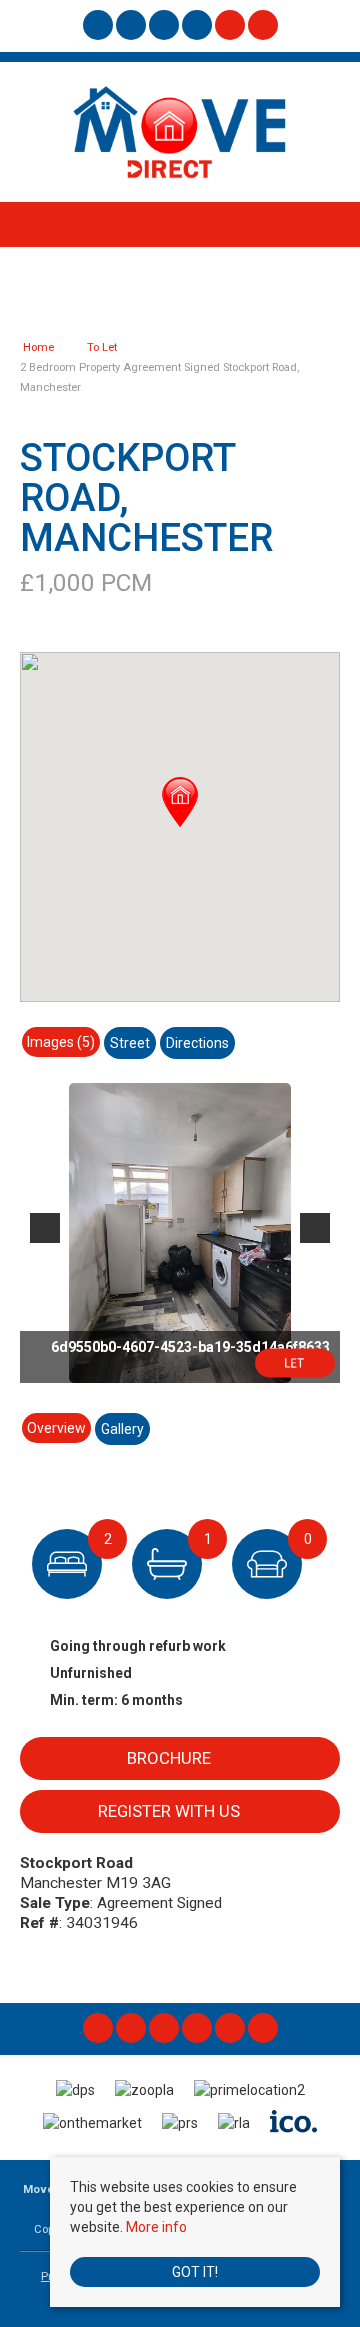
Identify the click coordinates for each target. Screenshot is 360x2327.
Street (130, 1043)
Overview (56, 1428)
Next (315, 1228)
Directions (197, 1043)
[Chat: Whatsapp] (198, 28)
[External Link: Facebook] (99, 28)
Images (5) (61, 1042)
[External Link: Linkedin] (165, 28)
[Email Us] (229, 25)
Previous (45, 1228)
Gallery (122, 1429)
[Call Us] (262, 25)
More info (156, 2227)
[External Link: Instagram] (132, 28)
